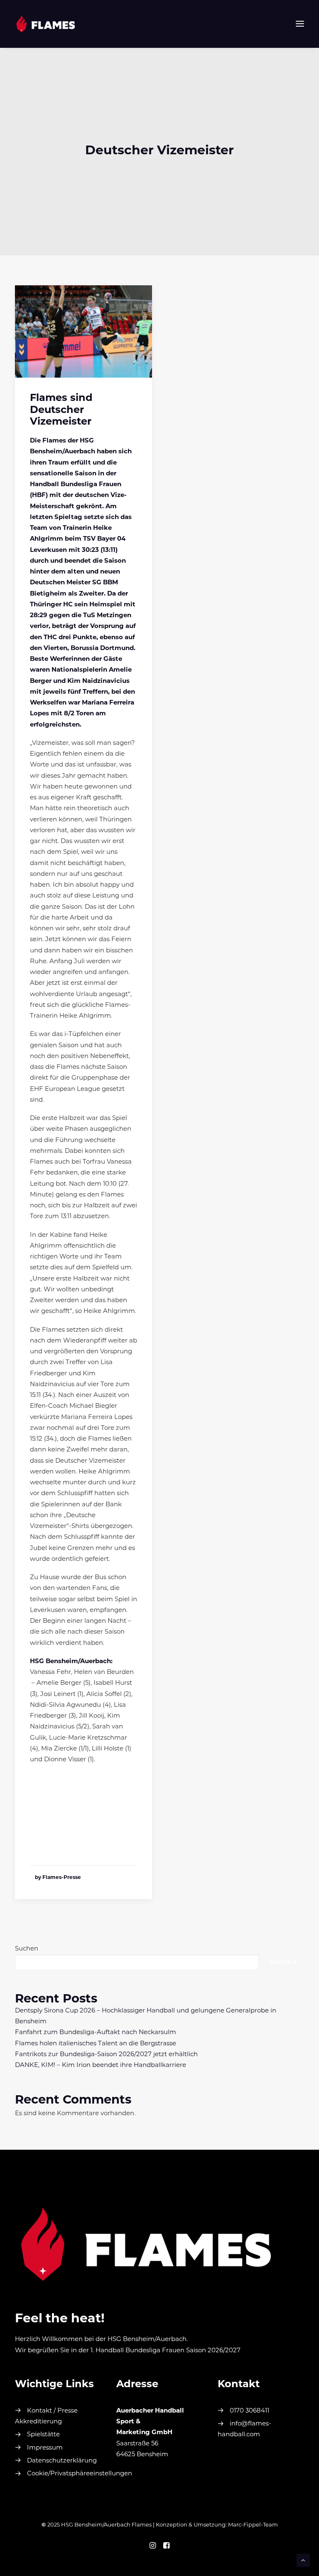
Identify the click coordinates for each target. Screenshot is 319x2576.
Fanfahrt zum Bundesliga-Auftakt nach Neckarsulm (96, 2033)
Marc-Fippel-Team (253, 2525)
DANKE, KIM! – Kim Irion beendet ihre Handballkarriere (101, 2065)
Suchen (27, 1949)
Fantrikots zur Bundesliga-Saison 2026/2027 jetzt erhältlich (106, 2055)
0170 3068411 (249, 2411)
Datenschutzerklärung (62, 2461)
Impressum (45, 2448)
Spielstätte (43, 2435)
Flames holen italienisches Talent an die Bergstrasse (96, 2044)
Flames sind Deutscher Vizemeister (61, 410)
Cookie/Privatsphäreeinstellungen (80, 2474)
